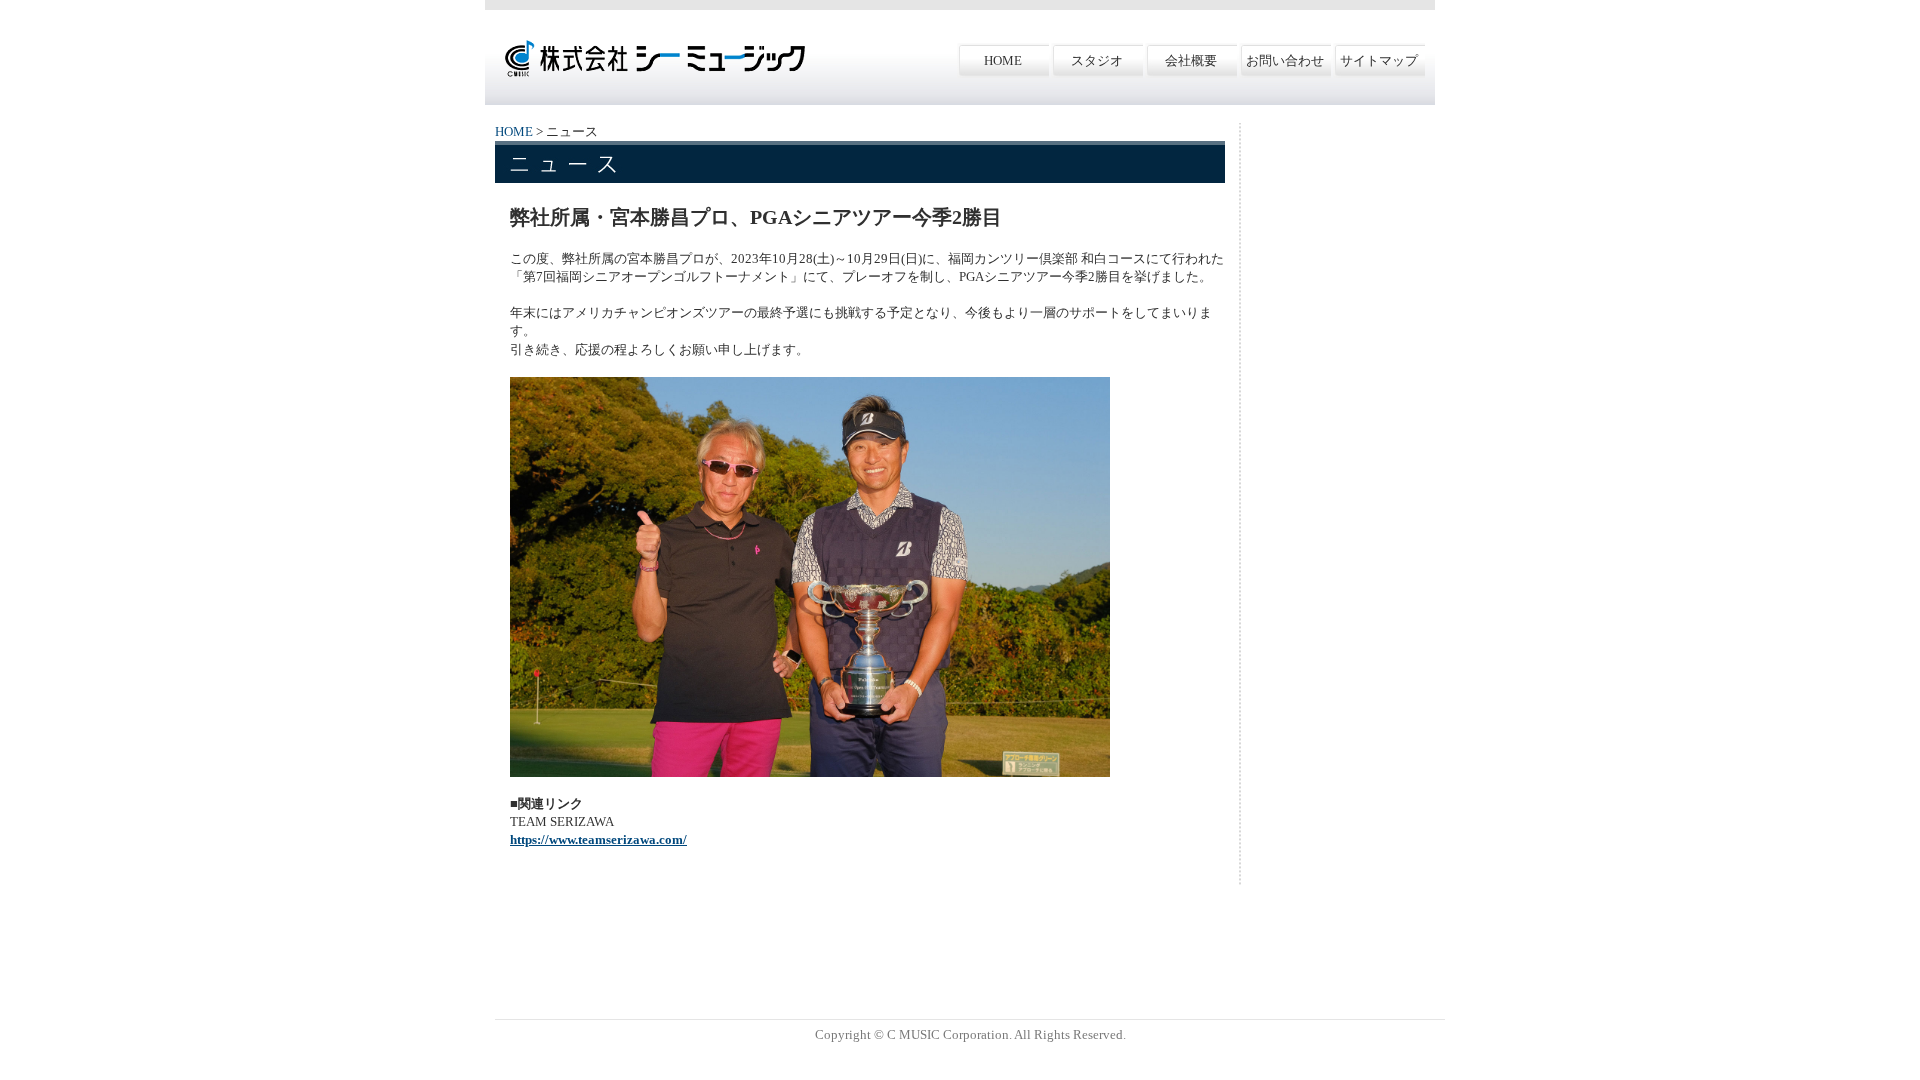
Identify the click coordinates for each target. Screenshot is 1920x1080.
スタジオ (1097, 60)
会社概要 (1191, 60)
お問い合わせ (1285, 60)
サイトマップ (1379, 60)
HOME (1003, 60)
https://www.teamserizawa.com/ (598, 839)
